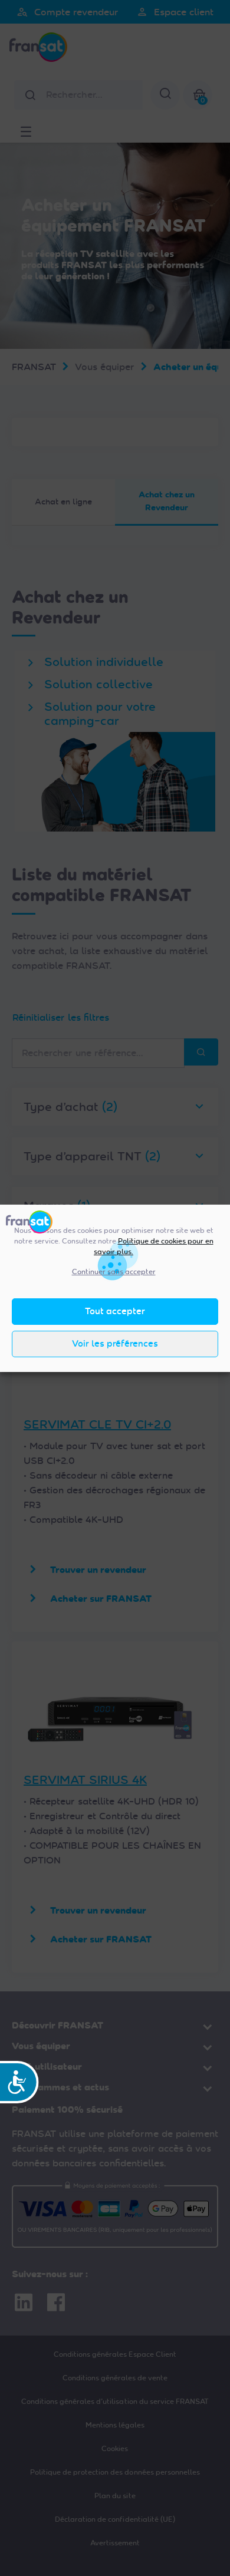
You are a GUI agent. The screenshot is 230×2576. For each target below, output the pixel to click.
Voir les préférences (115, 1344)
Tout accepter (115, 1311)
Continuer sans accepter (114, 1272)
